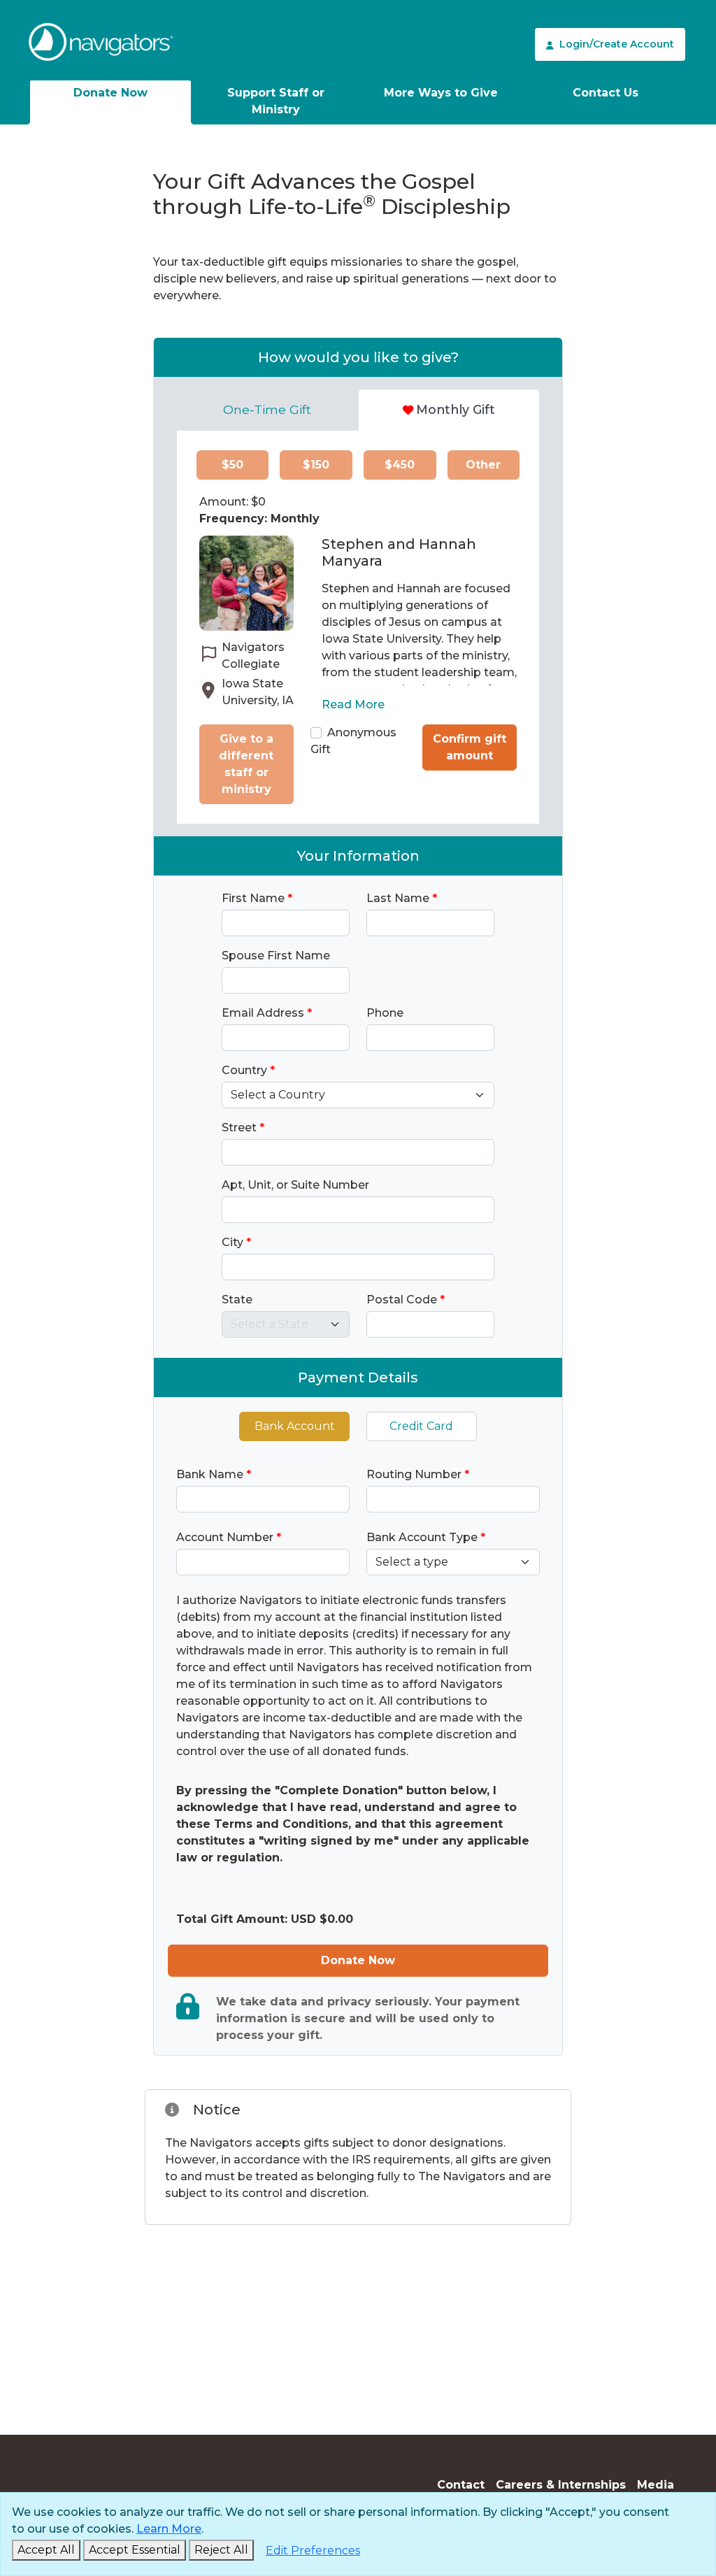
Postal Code (406, 1300)
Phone (385, 1013)
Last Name (402, 898)
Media (656, 2485)
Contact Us (606, 93)
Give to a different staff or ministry (246, 764)
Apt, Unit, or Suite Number (295, 1185)
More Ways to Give (441, 93)
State (237, 1300)
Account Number (229, 1537)
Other (483, 465)
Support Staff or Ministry (276, 101)
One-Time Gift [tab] (267, 409)
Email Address (267, 1013)
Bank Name (214, 1474)
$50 (232, 465)
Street (243, 1128)
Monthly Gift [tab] (456, 409)
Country (248, 1070)
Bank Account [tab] (295, 1426)
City (236, 1242)
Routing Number (418, 1474)
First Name (257, 898)
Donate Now (110, 93)
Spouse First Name (276, 956)
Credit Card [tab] (421, 1426)
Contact (461, 2485)
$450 (400, 465)
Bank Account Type (426, 1537)
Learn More (169, 2529)
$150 (316, 465)
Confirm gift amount (470, 747)
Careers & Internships (561, 2485)
